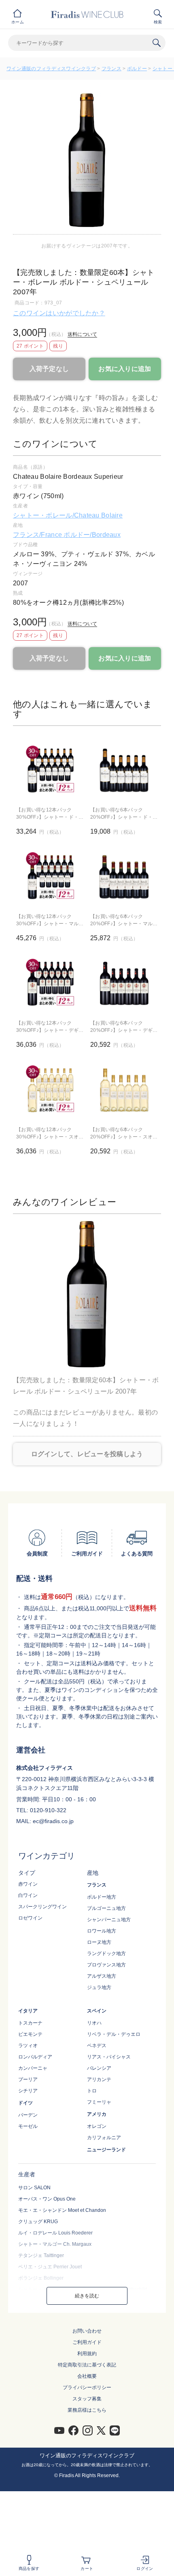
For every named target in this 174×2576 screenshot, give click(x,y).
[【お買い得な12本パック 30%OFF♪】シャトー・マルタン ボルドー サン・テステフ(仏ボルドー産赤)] (50, 876)
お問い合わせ (87, 2331)
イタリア (28, 2011)
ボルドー (137, 69)
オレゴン (97, 2126)
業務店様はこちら (87, 2410)
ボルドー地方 (102, 1897)
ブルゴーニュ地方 (106, 1908)
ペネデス (97, 2046)
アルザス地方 (102, 1976)
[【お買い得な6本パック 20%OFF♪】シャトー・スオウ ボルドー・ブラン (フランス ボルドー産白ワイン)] (124, 1089)
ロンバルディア (35, 2057)
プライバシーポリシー (87, 2387)
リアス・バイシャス (109, 2057)
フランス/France (38, 535)
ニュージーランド (106, 2150)
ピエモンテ (30, 2034)
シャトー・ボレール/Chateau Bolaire (68, 515)
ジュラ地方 (99, 1987)
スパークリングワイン (42, 1907)
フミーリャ (99, 2102)
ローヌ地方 (99, 1942)
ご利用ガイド (87, 2342)
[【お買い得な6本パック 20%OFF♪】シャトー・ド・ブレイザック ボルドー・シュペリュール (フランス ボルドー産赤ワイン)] (124, 769)
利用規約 (87, 2354)
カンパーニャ (33, 2068)
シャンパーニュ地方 (109, 1920)
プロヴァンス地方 (106, 1965)
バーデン (28, 2115)
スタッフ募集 (87, 2399)
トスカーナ (30, 2023)
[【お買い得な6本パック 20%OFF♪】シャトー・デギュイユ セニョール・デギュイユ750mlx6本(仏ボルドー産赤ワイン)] (124, 982)
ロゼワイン (30, 1918)
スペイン (97, 2011)
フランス (111, 69)
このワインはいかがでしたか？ (59, 313)
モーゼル (28, 2126)
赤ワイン (28, 1884)
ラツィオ (28, 2046)
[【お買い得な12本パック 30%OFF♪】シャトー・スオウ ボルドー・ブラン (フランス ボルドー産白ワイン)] (50, 1089)
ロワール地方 (102, 1931)
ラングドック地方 (106, 1953)
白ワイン (28, 1895)
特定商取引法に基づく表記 (87, 2365)
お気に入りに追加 (125, 369)
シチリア (28, 2091)
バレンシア (99, 2068)
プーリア (28, 2079)
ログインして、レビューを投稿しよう (87, 1454)
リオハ (94, 2023)
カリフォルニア (104, 2138)
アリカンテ (99, 2079)
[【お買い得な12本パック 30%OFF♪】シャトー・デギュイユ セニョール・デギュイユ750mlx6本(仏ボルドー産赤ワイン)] (50, 982)
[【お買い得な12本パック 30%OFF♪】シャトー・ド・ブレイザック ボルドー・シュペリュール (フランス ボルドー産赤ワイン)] (50, 769)
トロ (92, 2091)
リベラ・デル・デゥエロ (114, 2034)
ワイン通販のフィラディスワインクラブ (51, 69)
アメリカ (97, 2114)
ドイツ (25, 2103)
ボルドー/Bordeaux (92, 535)
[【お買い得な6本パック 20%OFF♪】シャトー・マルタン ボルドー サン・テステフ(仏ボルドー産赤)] (124, 876)
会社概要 (87, 2376)
